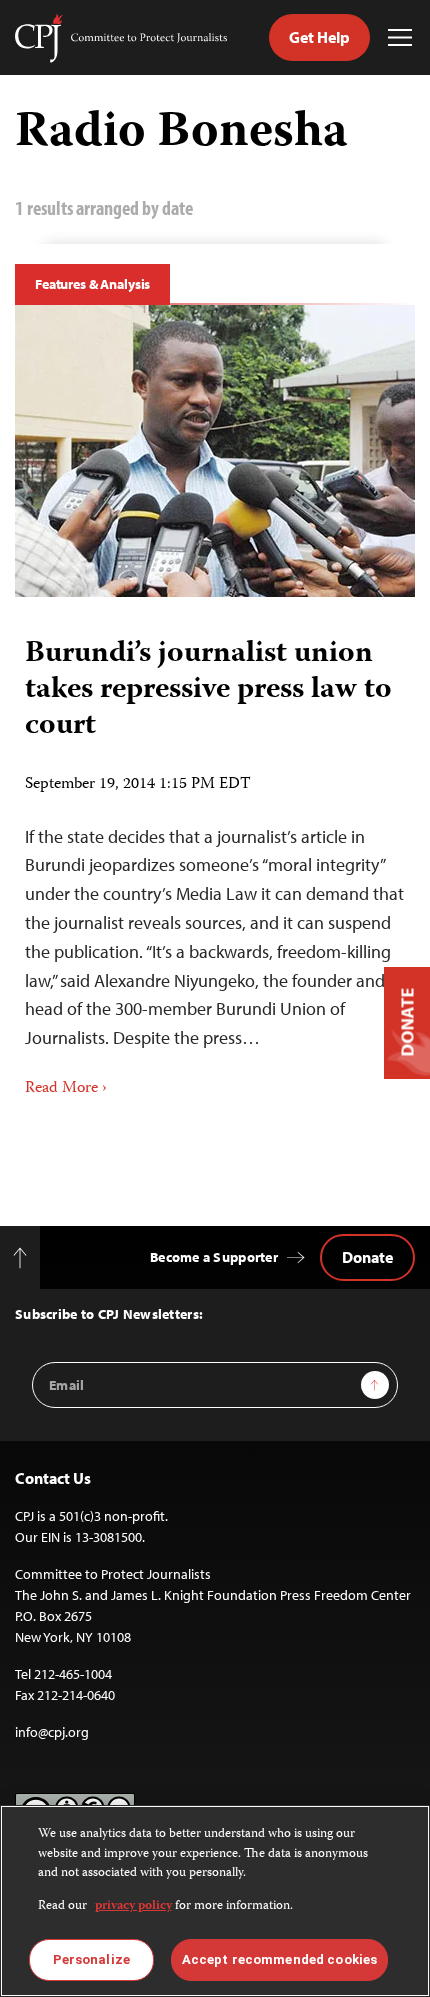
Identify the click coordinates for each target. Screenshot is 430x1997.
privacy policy (133, 1906)
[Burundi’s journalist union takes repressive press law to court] (215, 451)
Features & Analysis (92, 284)
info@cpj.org (52, 1732)
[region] (215, 1901)
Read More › (66, 1089)
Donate (367, 1257)
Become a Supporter (214, 1257)
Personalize (91, 1959)
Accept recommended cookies (279, 1959)
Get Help (319, 37)
